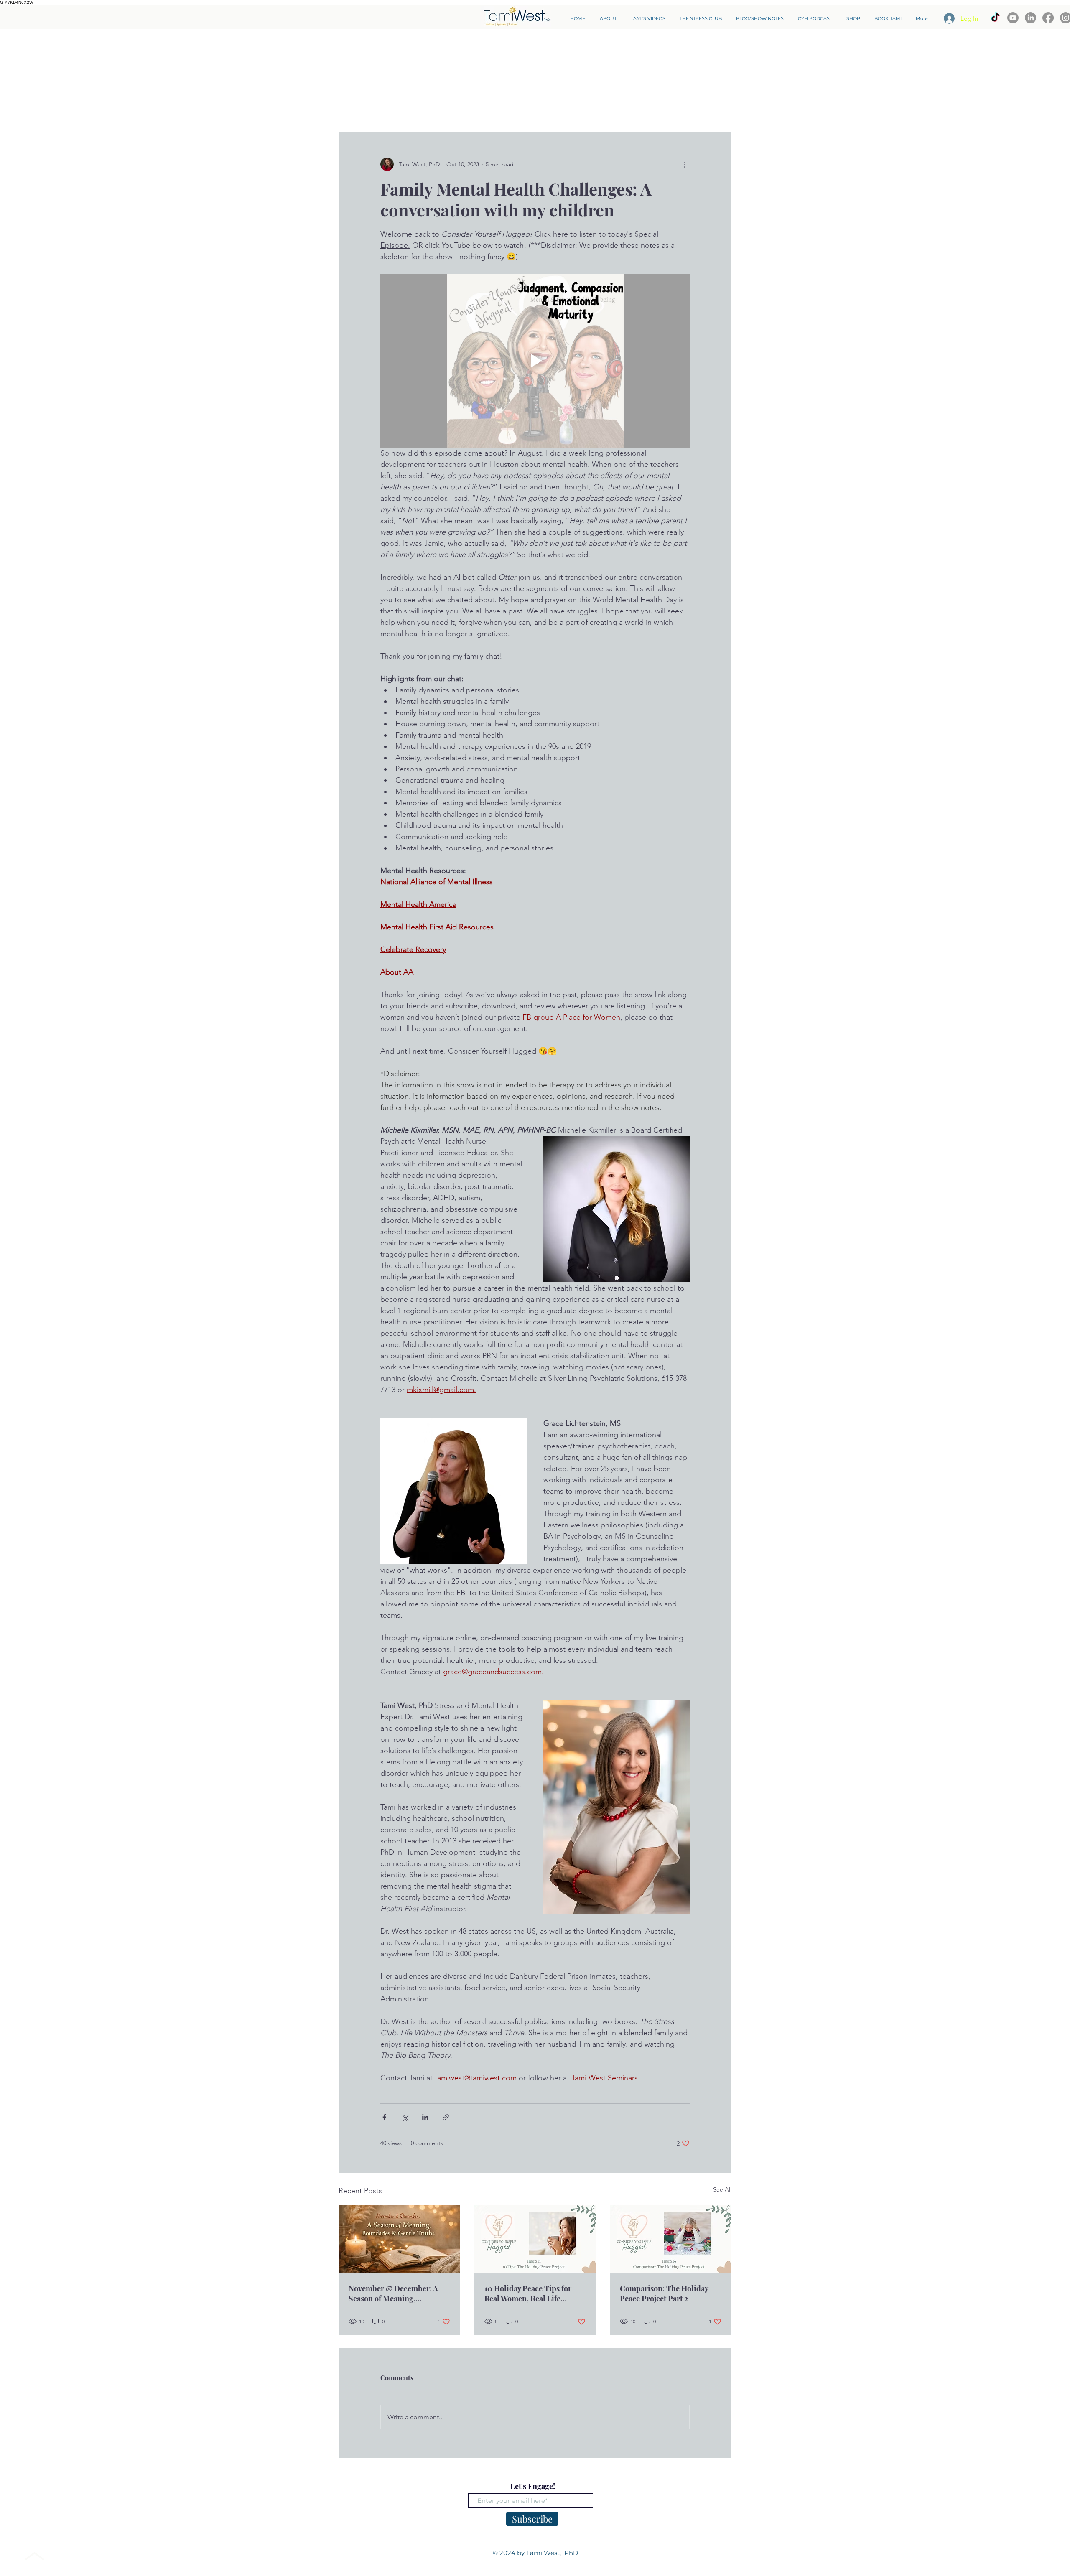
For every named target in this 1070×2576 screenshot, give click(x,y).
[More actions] (685, 164)
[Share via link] (446, 2117)
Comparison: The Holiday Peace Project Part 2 (664, 2293)
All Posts (350, 108)
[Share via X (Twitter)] (405, 2117)
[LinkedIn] (1031, 18)
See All (722, 2189)
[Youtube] (1013, 18)
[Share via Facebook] (384, 2117)
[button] (721, 107)
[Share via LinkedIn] (425, 2117)
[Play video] (535, 361)
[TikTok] (995, 18)
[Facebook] (1048, 18)
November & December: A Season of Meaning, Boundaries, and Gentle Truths (393, 2293)
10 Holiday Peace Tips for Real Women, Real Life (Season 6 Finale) (528, 2293)
